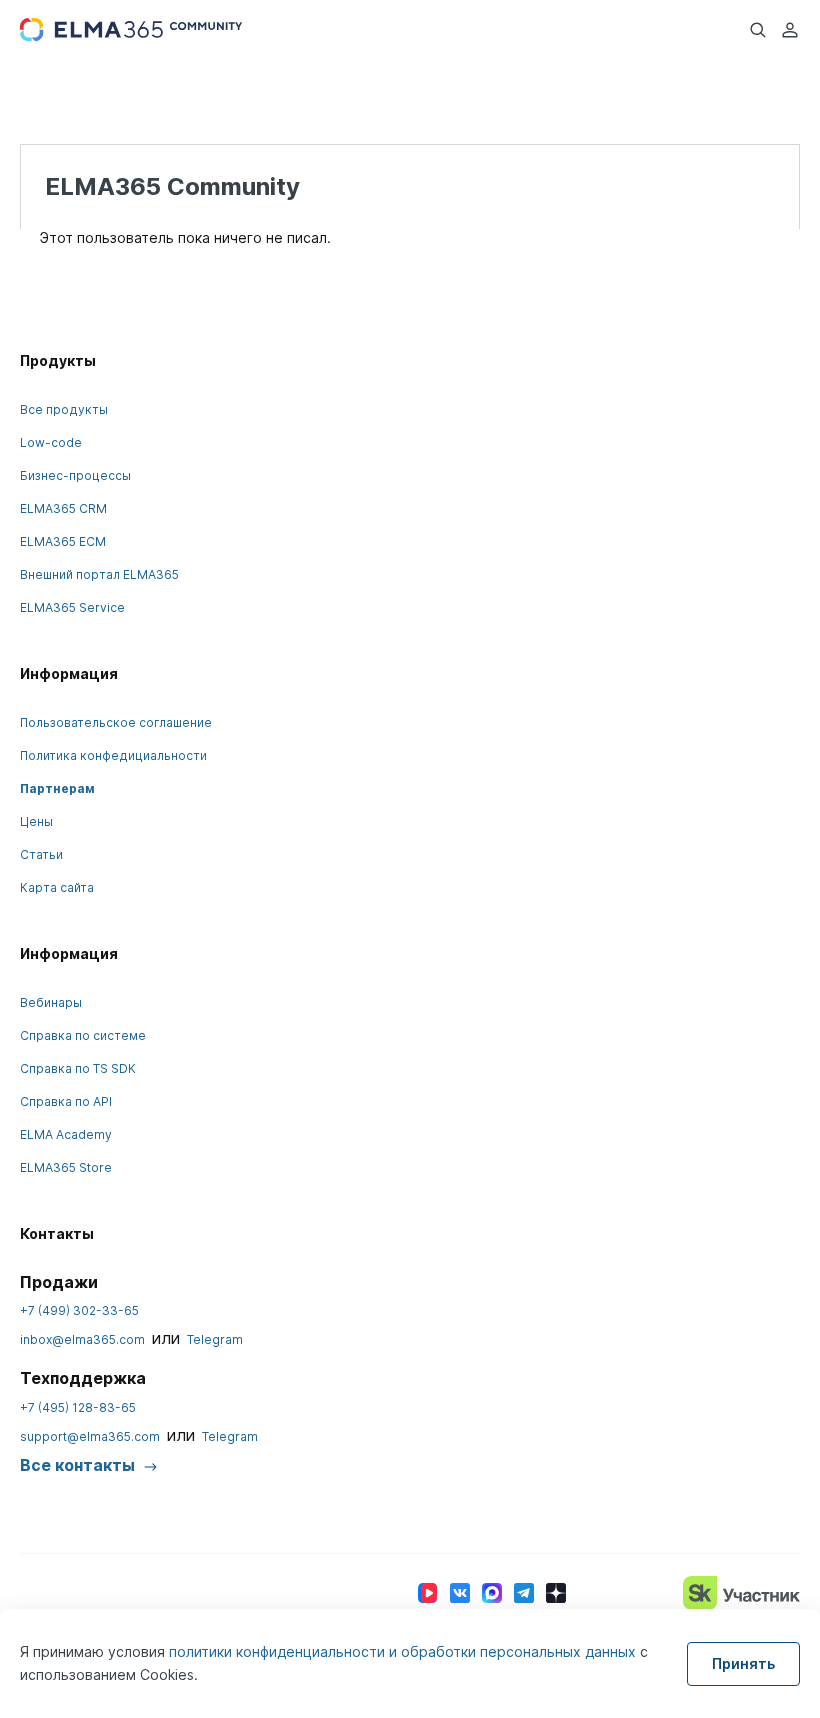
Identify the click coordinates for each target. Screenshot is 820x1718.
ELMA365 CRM (63, 508)
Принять (743, 1663)
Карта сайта (57, 887)
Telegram (215, 1339)
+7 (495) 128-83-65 (78, 1407)
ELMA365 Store (66, 1167)
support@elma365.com (90, 1436)
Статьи (41, 854)
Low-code (51, 442)
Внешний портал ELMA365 (99, 574)
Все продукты (64, 409)
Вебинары (51, 1002)
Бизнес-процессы (75, 475)
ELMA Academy (66, 1134)
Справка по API (66, 1101)
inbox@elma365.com (82, 1339)
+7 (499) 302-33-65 (79, 1310)
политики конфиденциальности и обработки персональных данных (404, 1651)
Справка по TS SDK (78, 1068)
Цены (36, 821)
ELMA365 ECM (63, 541)
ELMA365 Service (72, 607)
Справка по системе (83, 1035)
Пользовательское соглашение (116, 722)
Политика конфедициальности (113, 755)
